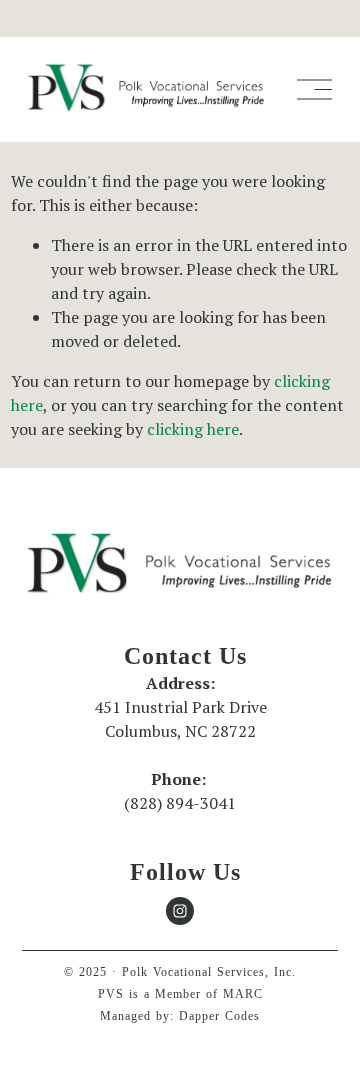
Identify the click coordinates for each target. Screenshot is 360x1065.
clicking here (193, 429)
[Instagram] (180, 911)
